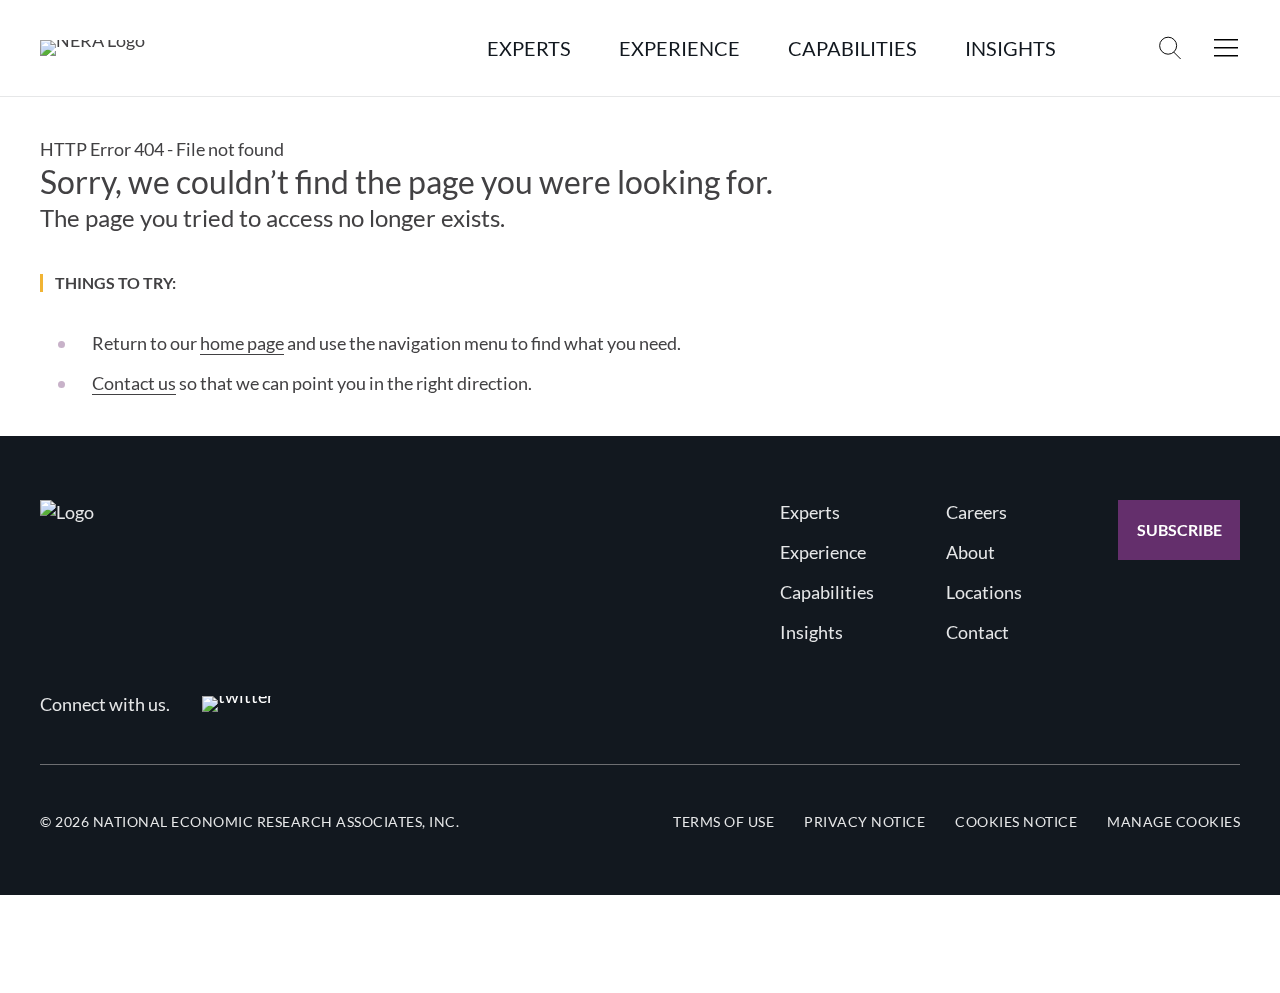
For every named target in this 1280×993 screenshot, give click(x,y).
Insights (811, 632)
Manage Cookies (1173, 821)
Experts (810, 512)
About (970, 552)
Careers (976, 512)
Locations (984, 592)
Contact (977, 632)
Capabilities (827, 592)
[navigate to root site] (67, 512)
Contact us (134, 383)
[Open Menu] (1226, 48)
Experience (823, 552)
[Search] (1170, 48)
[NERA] (92, 48)
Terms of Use (723, 821)
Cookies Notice (1016, 821)
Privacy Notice (864, 821)
